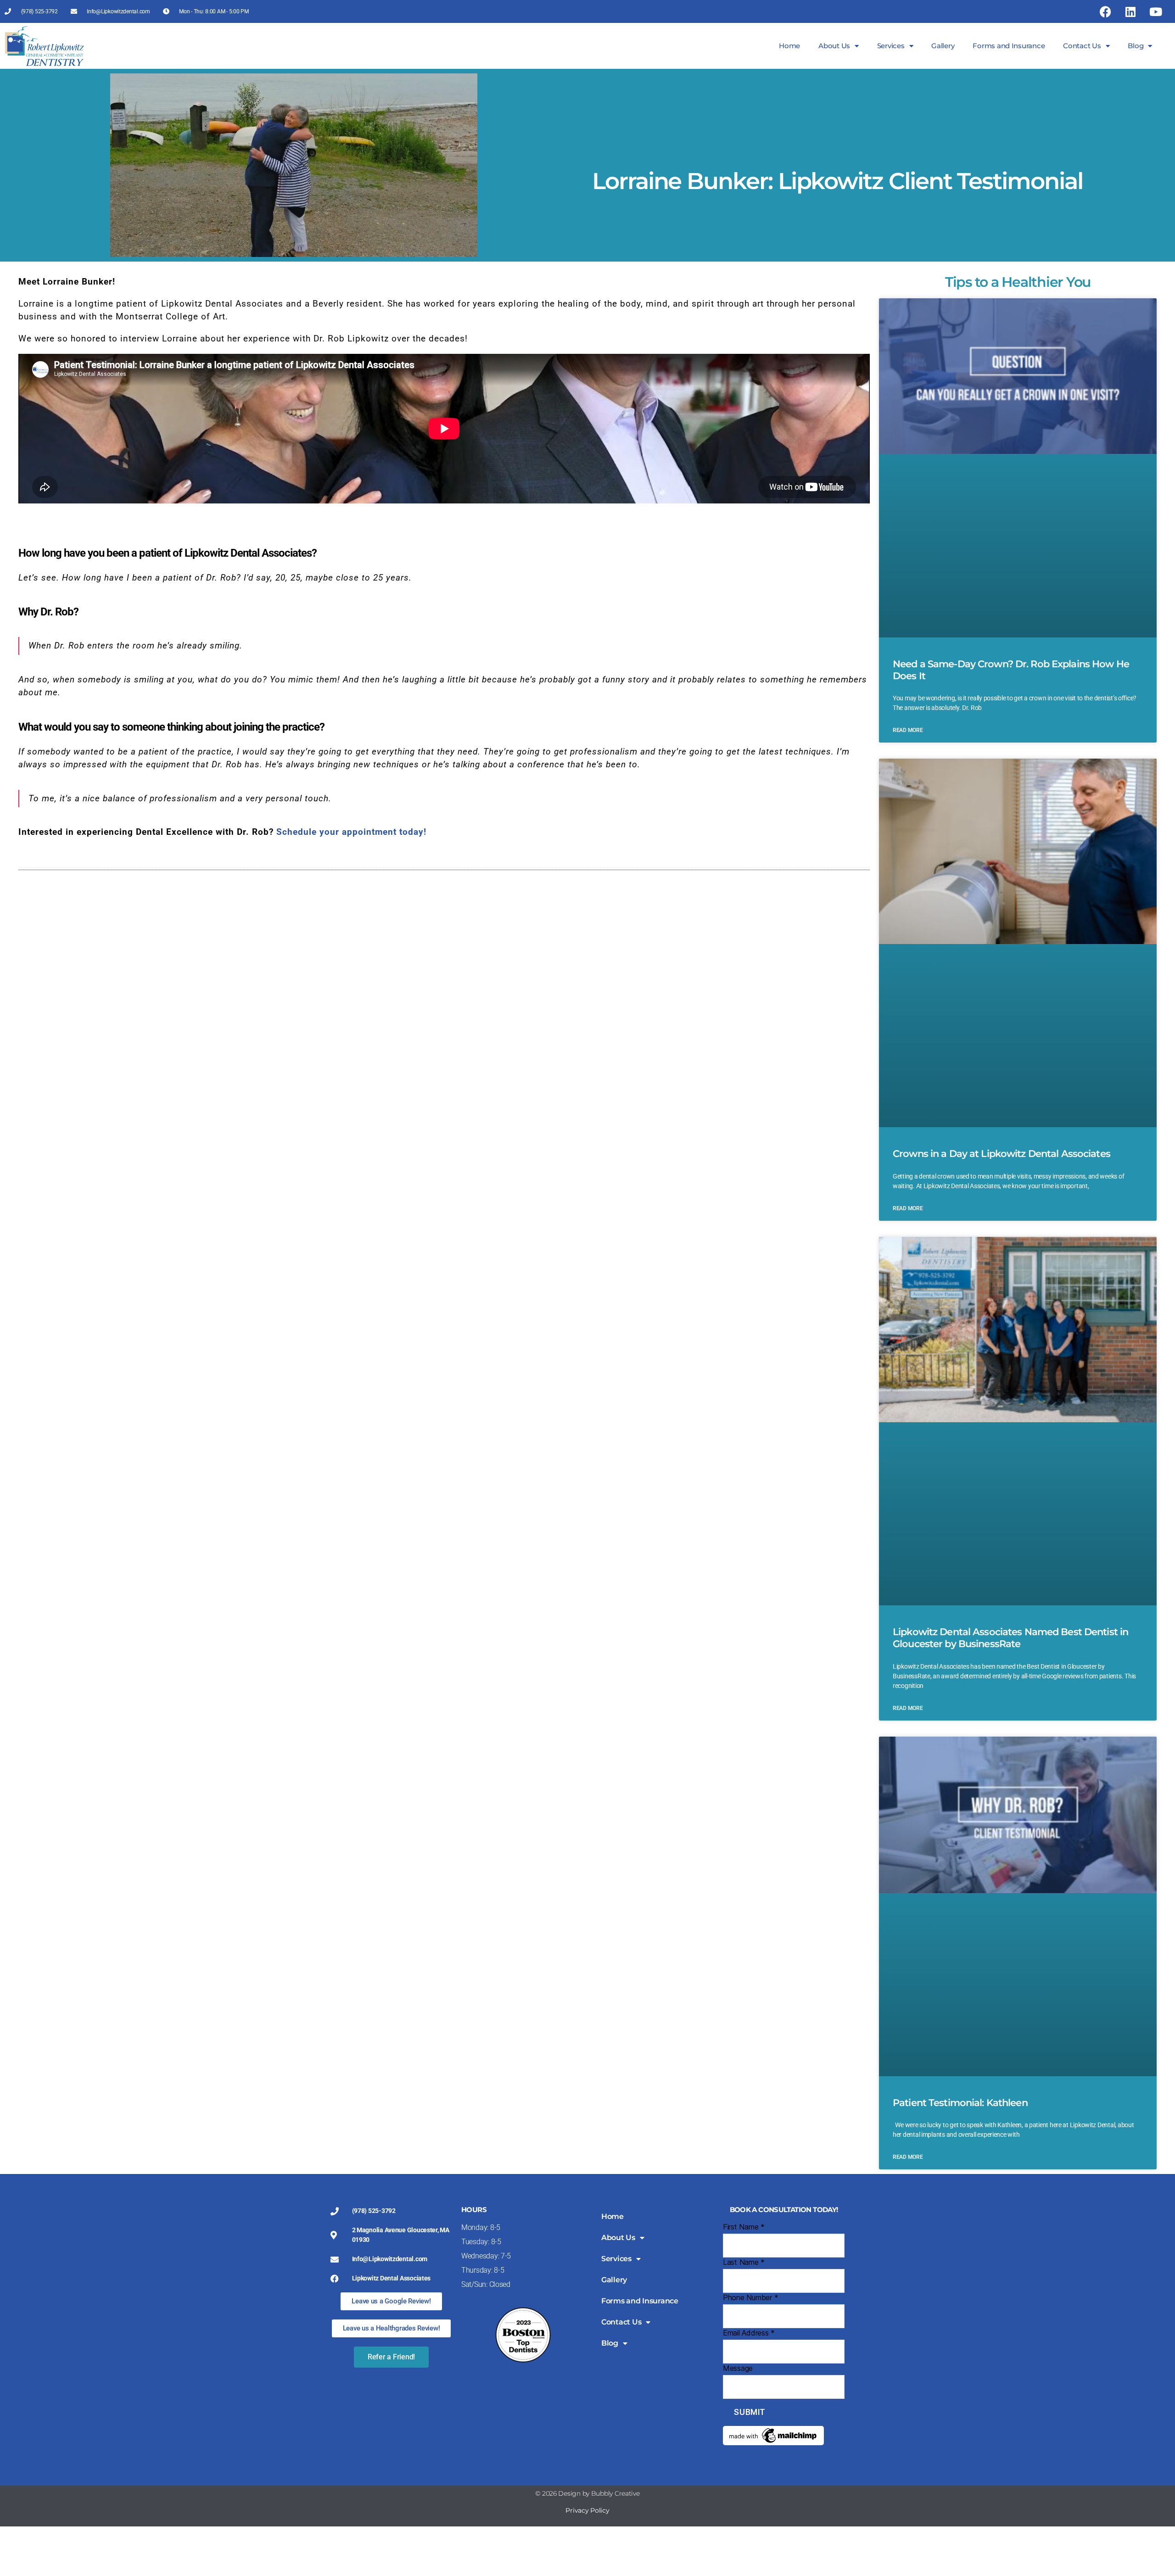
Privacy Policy (587, 2510)
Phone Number (750, 2297)
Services (891, 46)
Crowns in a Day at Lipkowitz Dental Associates (1002, 1154)
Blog (1136, 46)
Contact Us (1082, 46)
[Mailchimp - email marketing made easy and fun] (784, 2436)
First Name (744, 2227)
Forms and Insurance (1009, 46)
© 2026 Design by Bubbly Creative (587, 2493)
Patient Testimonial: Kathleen (960, 2103)
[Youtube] (1156, 11)
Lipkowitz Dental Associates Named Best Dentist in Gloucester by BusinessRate (1010, 1638)
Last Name (744, 2262)
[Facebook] (1105, 11)
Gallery (943, 46)
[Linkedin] (1130, 11)
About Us (834, 46)
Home (789, 46)
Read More (908, 730)
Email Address (749, 2333)
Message (738, 2368)
